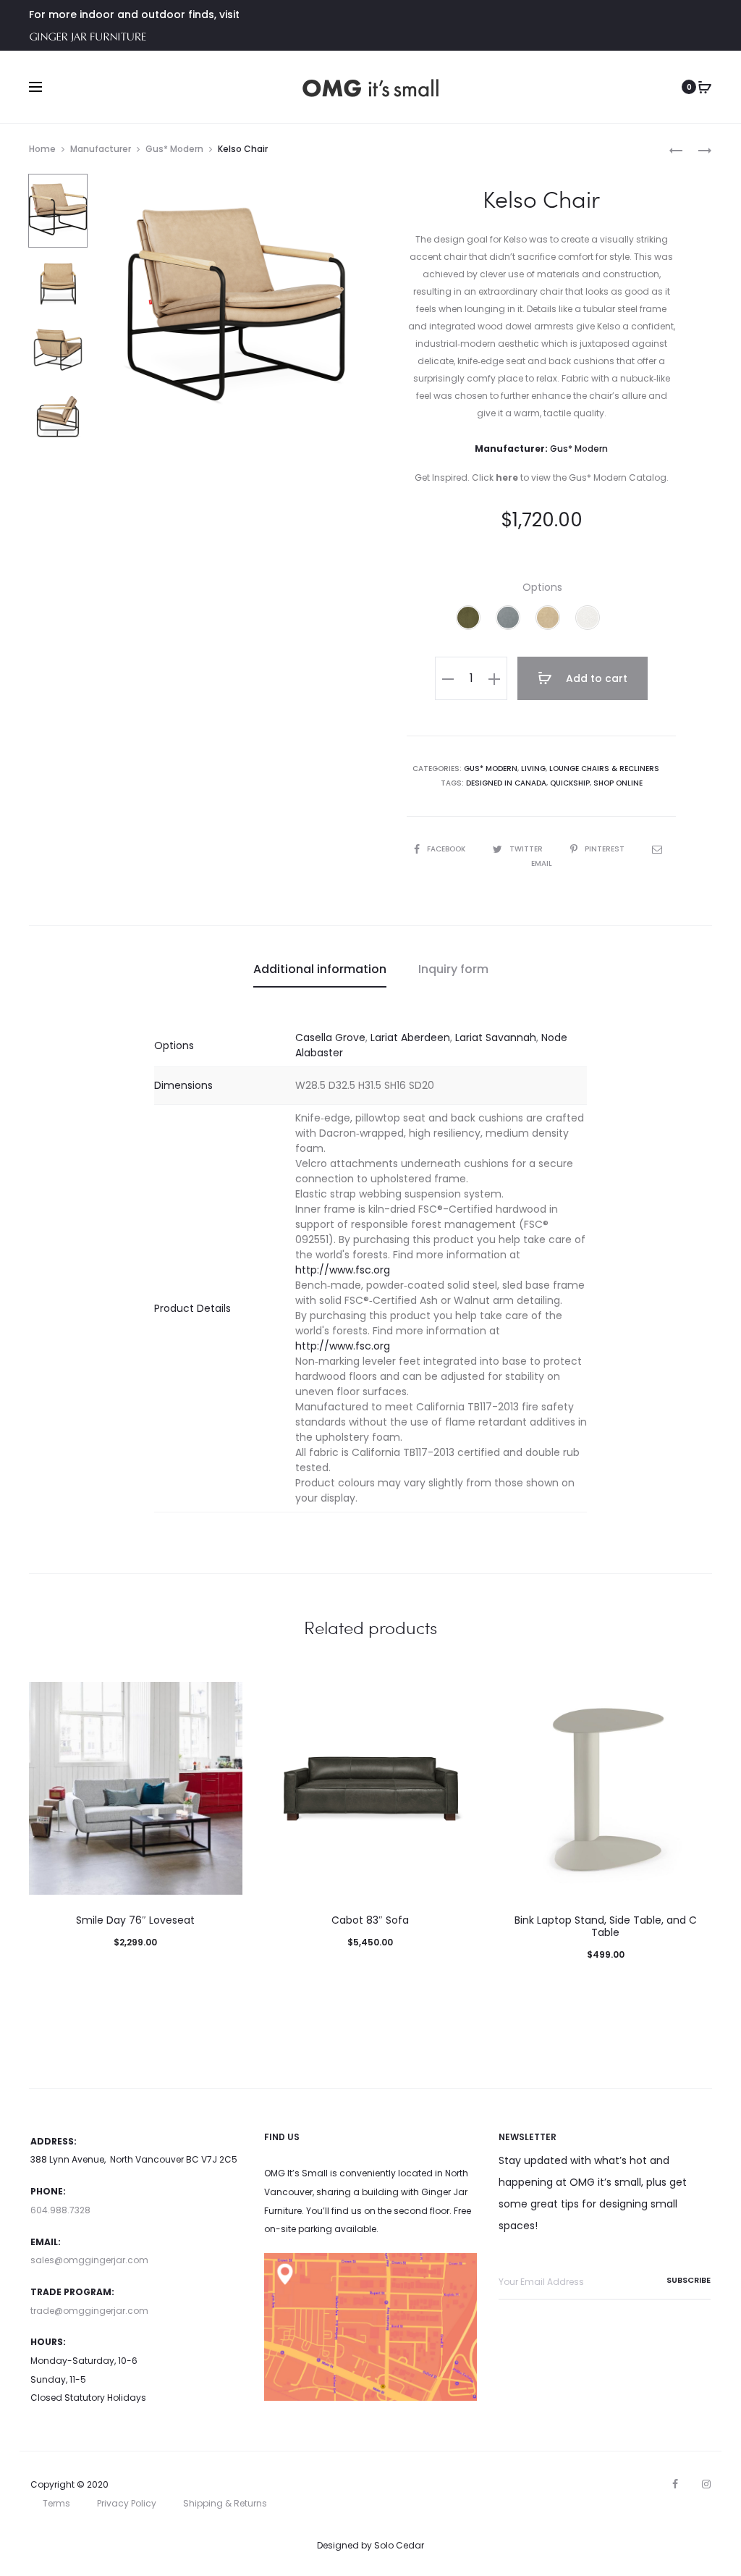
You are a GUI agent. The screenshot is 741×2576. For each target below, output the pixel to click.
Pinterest (606, 849)
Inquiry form (453, 969)
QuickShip (570, 783)
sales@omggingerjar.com (89, 2260)
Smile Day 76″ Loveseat (135, 1920)
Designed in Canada (506, 783)
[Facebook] (675, 2484)
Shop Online (618, 783)
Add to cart (595, 678)
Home (42, 149)
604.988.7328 (60, 2210)
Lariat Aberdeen (410, 1037)
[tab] (320, 969)
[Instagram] (706, 2484)
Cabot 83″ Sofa (370, 1920)
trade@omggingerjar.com (89, 2311)
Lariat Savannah (496, 1037)
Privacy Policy (127, 2503)
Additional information (320, 969)
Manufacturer (101, 149)
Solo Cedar (399, 2545)
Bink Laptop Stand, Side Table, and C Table (606, 1926)
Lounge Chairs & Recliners (604, 769)
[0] (705, 87)
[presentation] (273, 1788)
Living (533, 769)
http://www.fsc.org (343, 1270)
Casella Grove (330, 1037)
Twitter (527, 849)
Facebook (447, 849)
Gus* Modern (174, 149)
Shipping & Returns (225, 2503)
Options (542, 587)
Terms (56, 2503)
